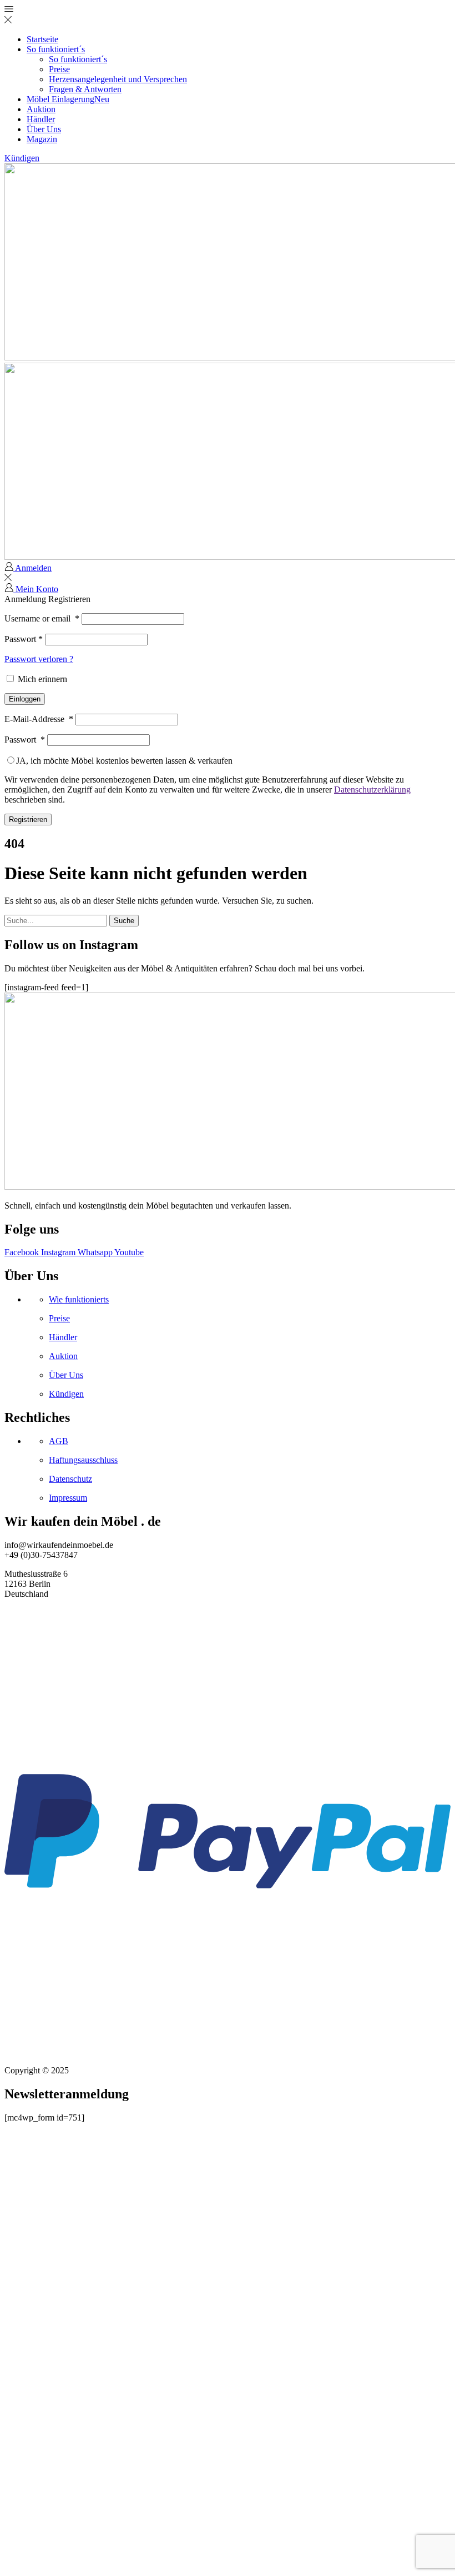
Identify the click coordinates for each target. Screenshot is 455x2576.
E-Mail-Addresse (39, 719)
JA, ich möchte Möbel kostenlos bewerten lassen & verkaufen (124, 761)
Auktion (41, 109)
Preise (59, 69)
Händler (41, 119)
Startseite (42, 39)
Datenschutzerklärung (372, 790)
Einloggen (25, 699)
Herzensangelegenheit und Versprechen (118, 79)
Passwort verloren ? (39, 659)
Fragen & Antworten (85, 89)
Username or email (42, 618)
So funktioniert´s (56, 49)
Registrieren (28, 820)
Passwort (24, 639)
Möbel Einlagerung (68, 99)
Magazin (42, 139)
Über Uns (44, 129)
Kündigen (22, 158)
